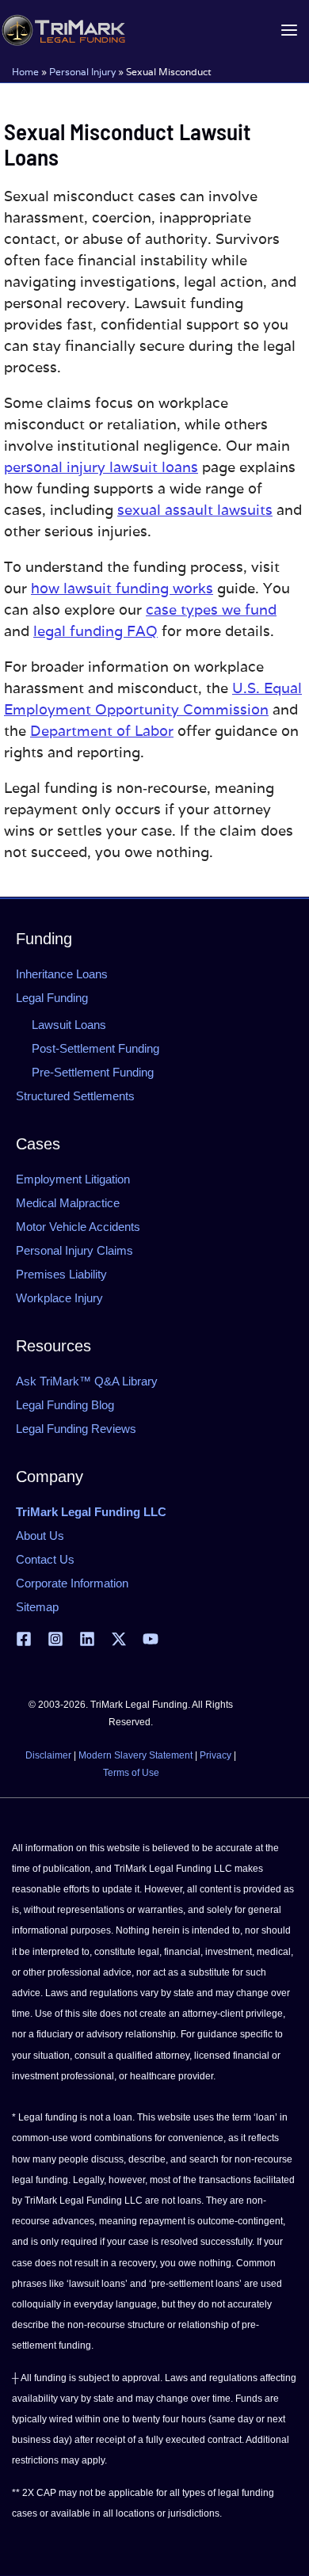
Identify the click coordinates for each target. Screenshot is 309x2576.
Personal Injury (82, 72)
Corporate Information (72, 1583)
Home (25, 72)
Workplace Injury (59, 1298)
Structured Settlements (75, 1096)
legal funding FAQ (95, 631)
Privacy (216, 1755)
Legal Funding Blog (65, 1405)
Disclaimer (48, 1755)
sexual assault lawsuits (195, 510)
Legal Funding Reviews (76, 1429)
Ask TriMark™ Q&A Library (87, 1381)
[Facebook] (24, 1639)
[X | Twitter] (119, 1639)
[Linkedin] (87, 1639)
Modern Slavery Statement (135, 1755)
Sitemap (37, 1607)
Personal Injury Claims (74, 1250)
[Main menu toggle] (289, 30)
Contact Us (45, 1559)
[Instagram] (55, 1639)
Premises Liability (61, 1274)
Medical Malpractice (68, 1203)
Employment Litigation (73, 1179)
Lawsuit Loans (69, 1025)
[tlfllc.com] (63, 30)
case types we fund (211, 610)
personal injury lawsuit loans (101, 467)
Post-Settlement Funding (95, 1048)
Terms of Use (131, 1773)
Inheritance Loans (62, 974)
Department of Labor (102, 731)
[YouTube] (151, 1639)
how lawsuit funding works (122, 588)
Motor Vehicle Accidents (78, 1227)
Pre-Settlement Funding (93, 1072)
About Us (40, 1536)
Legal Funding (52, 998)
